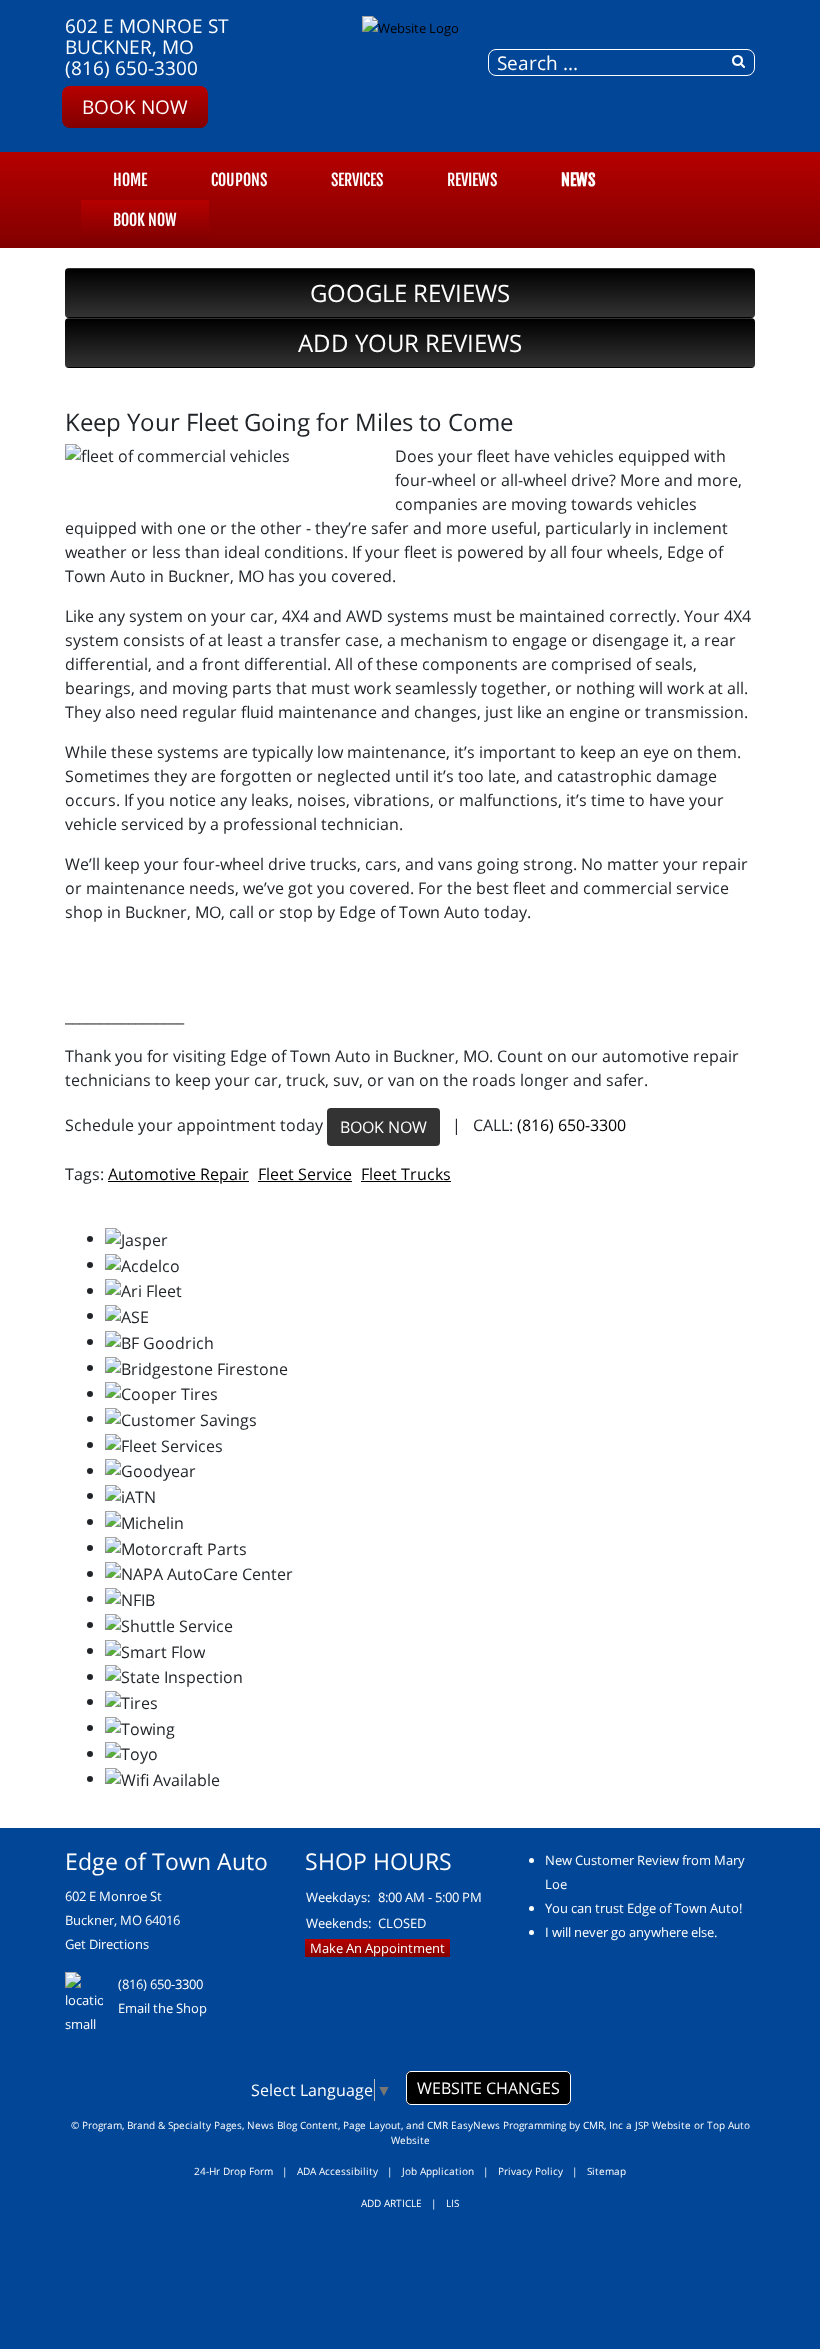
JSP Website (663, 2125)
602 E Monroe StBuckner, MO (147, 36)
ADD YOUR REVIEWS (410, 342)
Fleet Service (305, 1174)
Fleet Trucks (406, 1174)
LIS (452, 2203)
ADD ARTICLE (391, 2203)
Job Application (438, 2171)
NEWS (578, 180)
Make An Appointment (377, 1948)
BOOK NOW (383, 1127)
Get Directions (107, 1944)
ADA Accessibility (337, 2171)
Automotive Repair (178, 1174)
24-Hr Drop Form (233, 2171)
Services (357, 180)
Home (130, 180)
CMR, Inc (603, 2125)
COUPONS (239, 180)
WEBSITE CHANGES (488, 2088)
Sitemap (606, 2171)
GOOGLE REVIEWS (410, 292)
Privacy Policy (530, 2171)
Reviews (472, 180)
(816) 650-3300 (131, 67)
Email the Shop (162, 2008)
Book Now (135, 106)
